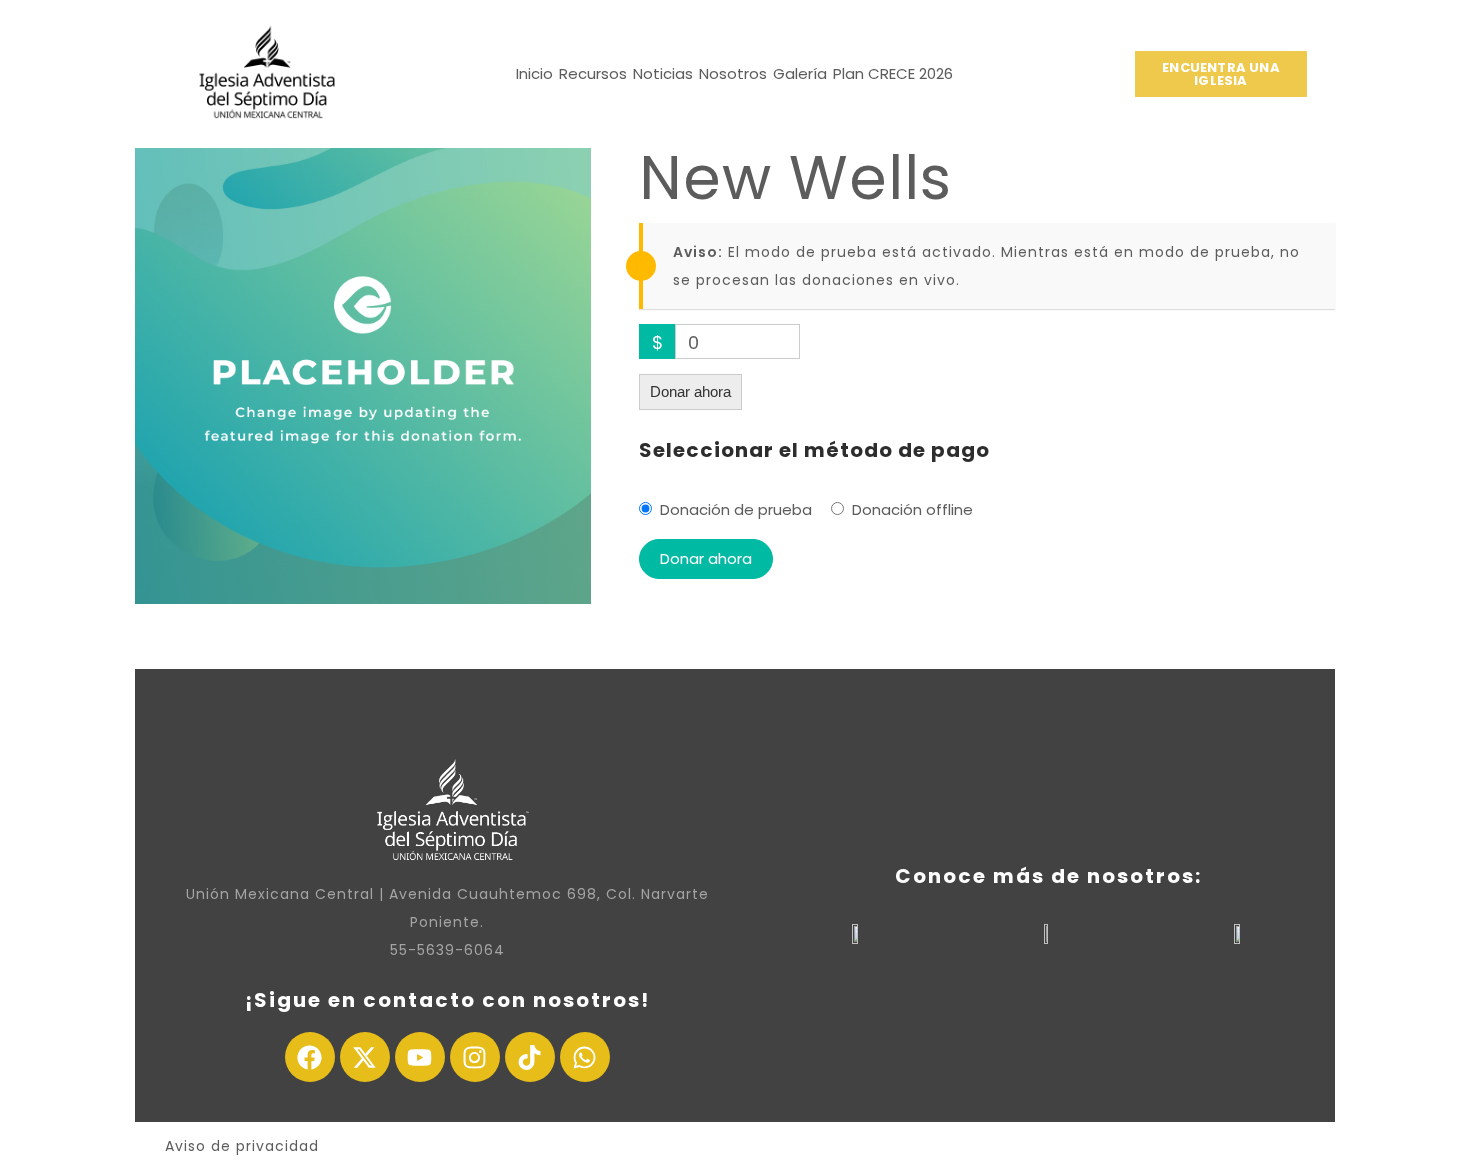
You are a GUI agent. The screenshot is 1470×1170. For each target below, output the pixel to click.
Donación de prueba (736, 509)
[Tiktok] (530, 1057)
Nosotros (733, 73)
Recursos (593, 73)
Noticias (663, 73)
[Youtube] (420, 1057)
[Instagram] (475, 1057)
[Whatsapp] (585, 1057)
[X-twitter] (365, 1057)
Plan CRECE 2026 (893, 73)
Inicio (534, 73)
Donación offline (912, 509)
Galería (800, 73)
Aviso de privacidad (242, 1146)
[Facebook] (310, 1057)
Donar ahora (690, 391)
